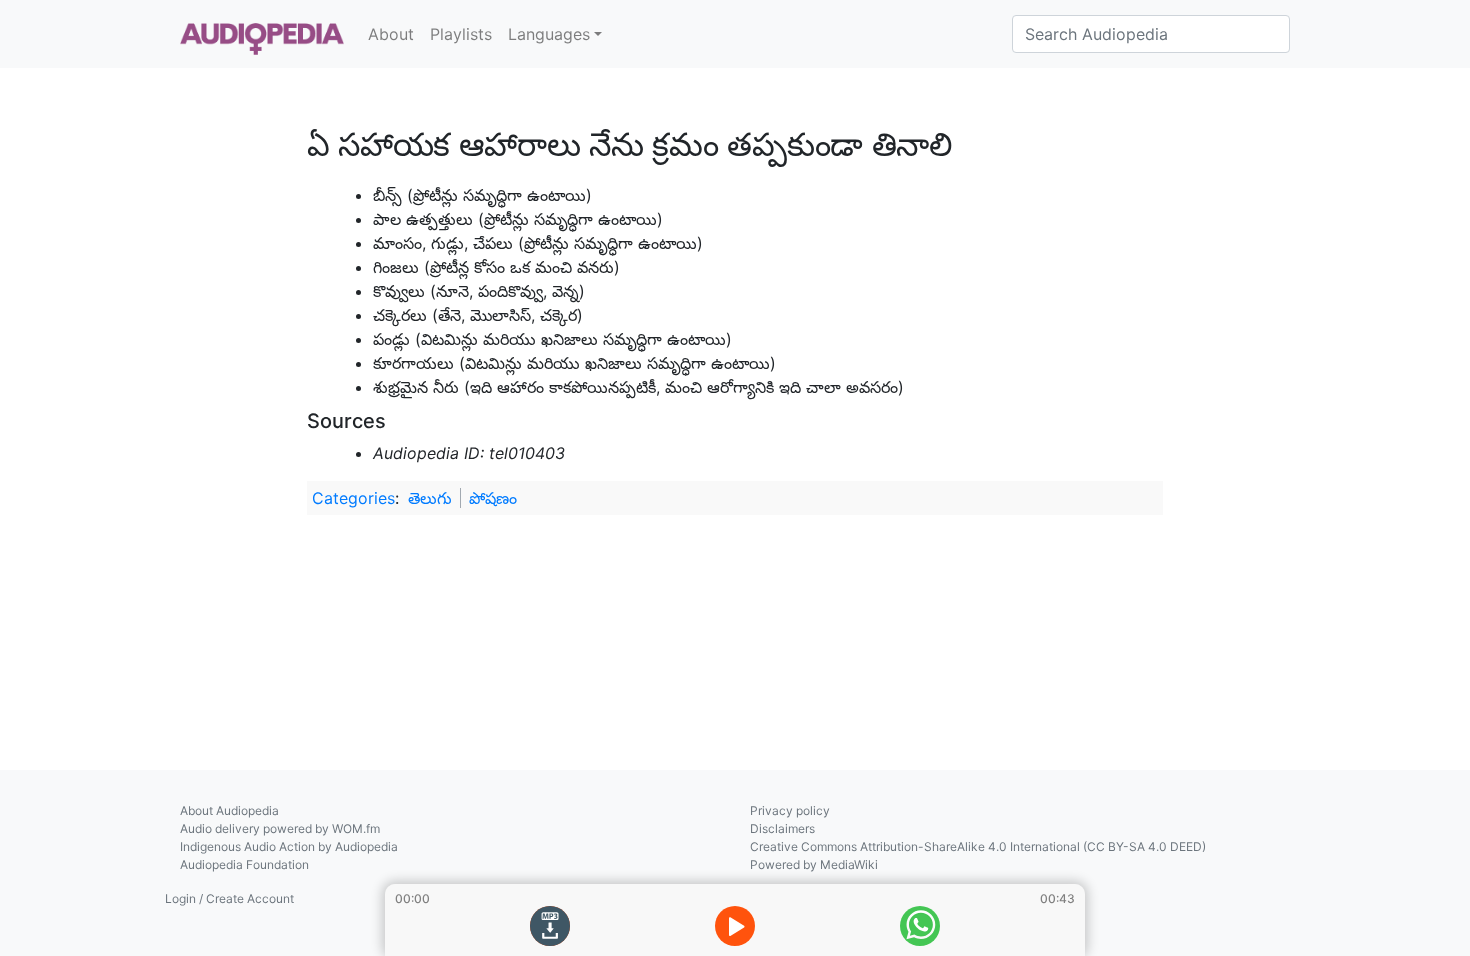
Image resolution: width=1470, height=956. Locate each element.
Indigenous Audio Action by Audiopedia (289, 846)
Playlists (461, 34)
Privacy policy (790, 810)
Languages (549, 34)
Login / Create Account (229, 898)
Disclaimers (782, 828)
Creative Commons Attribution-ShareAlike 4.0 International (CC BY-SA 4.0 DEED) (978, 846)
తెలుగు (430, 498)
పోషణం (493, 498)
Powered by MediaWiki (814, 864)
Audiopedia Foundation (244, 864)
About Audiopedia (229, 810)
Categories (353, 498)
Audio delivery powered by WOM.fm (280, 828)
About (391, 34)
